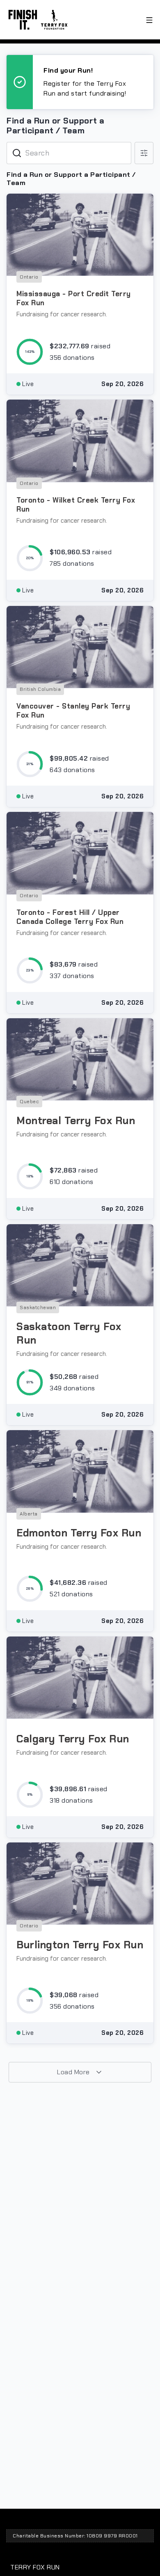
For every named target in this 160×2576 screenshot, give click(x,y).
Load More (74, 2072)
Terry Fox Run (35, 2567)
